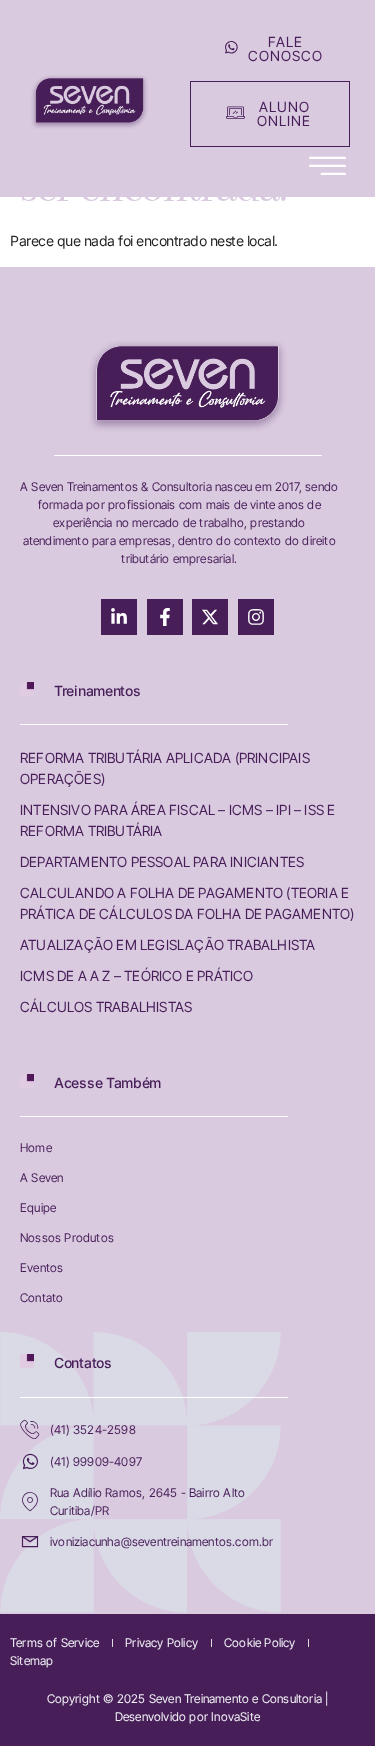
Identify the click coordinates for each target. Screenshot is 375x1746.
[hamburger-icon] (327, 167)
